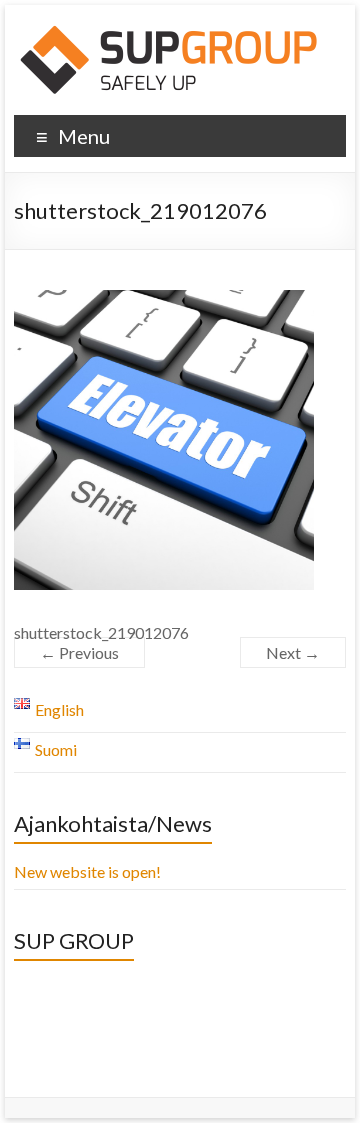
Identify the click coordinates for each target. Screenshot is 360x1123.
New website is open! (87, 871)
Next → (293, 652)
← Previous (79, 652)
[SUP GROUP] (170, 29)
